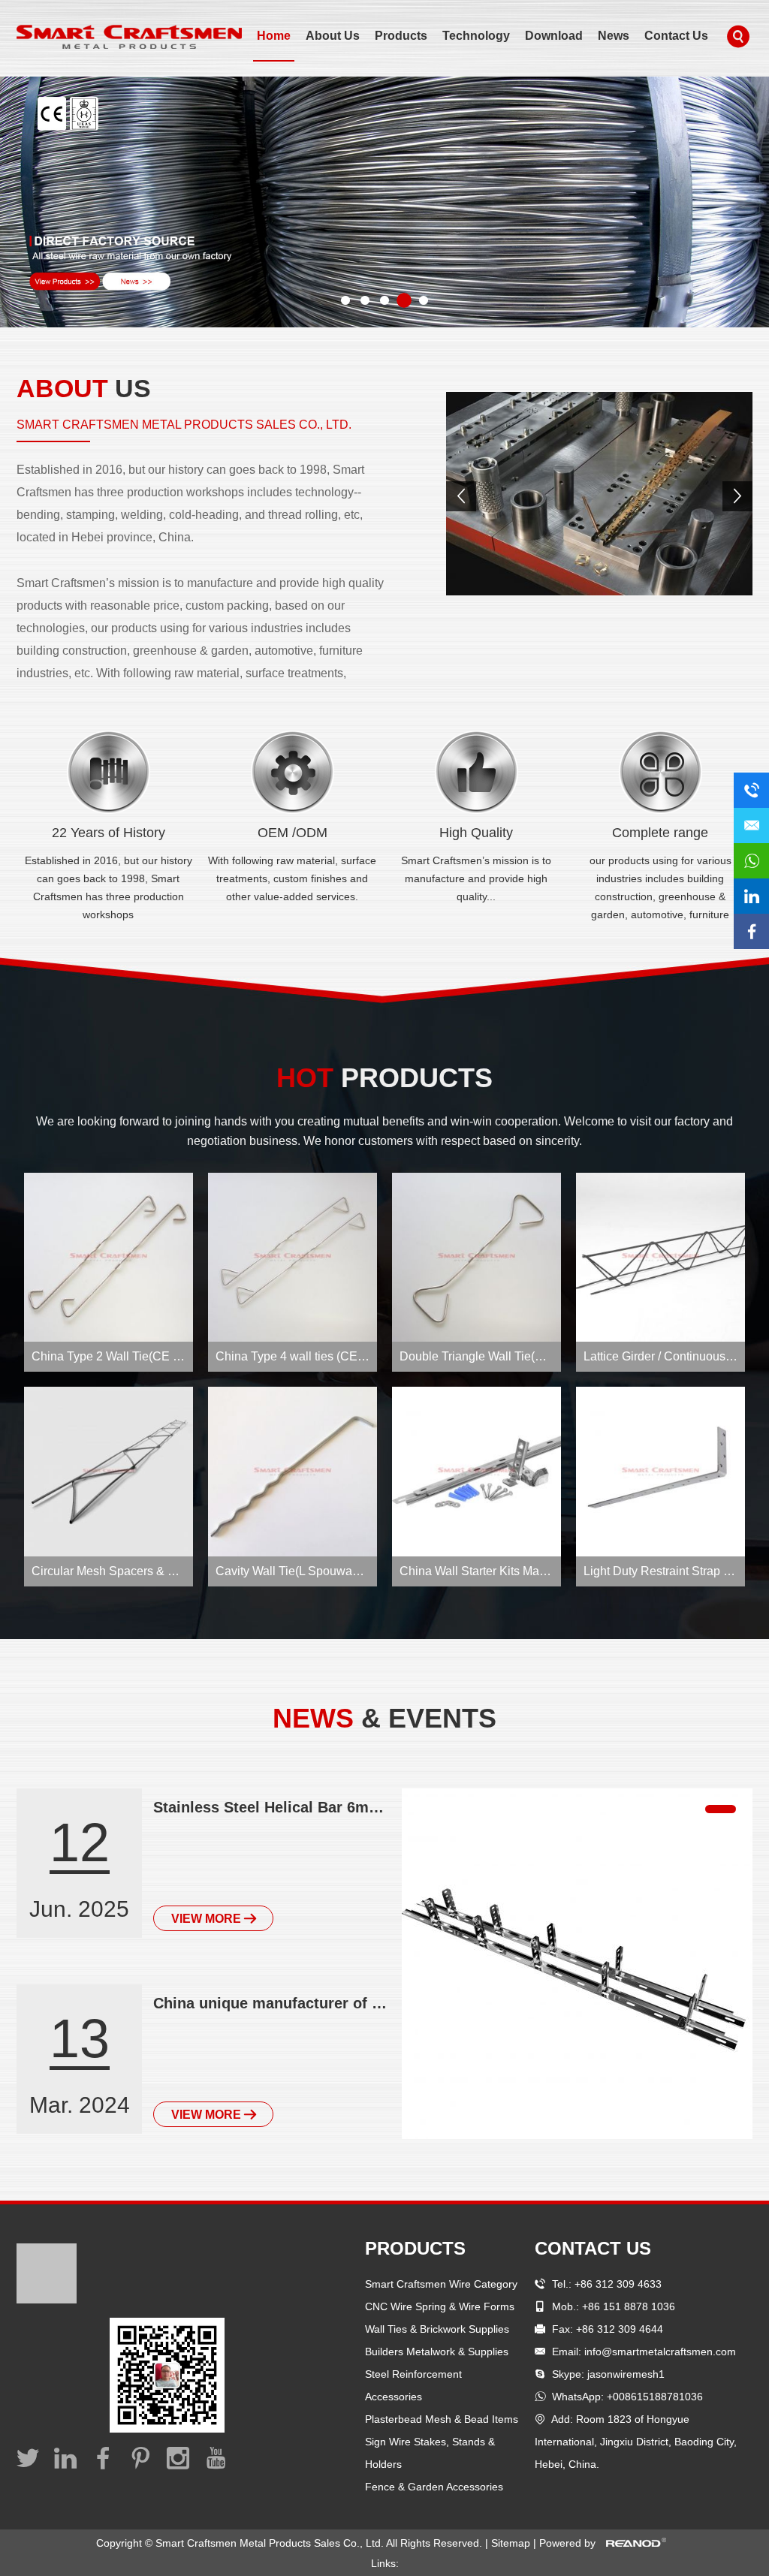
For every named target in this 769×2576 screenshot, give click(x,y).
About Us (333, 36)
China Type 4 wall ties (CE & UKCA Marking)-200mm (357, 1356)
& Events (384, 1718)
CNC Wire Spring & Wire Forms (440, 2306)
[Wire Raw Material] (384, 202)
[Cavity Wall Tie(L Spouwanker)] (293, 1471)
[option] (384, 202)
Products (401, 36)
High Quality (476, 833)
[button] (18, 204)
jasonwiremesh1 (626, 2374)
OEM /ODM (293, 833)
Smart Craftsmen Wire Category (441, 2284)
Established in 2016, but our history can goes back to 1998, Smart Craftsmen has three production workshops (109, 887)
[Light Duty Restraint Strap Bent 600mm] (660, 1471)
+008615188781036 (655, 2397)
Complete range (660, 833)
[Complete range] (660, 772)
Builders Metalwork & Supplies (437, 2352)
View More (208, 1919)
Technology (476, 36)
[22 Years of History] (109, 772)
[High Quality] (476, 772)
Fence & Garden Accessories (434, 2487)
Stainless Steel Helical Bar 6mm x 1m (273, 1807)
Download (554, 36)
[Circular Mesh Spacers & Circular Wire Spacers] (109, 1471)
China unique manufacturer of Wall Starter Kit (273, 2003)
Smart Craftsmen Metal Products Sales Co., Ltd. (184, 425)
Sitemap (512, 2543)
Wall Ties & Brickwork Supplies (437, 2329)
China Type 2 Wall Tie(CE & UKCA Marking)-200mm (171, 1356)
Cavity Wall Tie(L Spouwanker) (297, 1571)
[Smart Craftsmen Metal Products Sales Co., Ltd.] (129, 37)
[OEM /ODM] (293, 772)
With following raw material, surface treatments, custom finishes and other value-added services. (292, 878)
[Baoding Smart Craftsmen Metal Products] (599, 494)
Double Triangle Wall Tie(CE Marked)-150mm (521, 1356)
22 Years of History (109, 833)
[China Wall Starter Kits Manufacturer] (476, 1471)
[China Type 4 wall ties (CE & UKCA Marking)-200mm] (293, 1257)
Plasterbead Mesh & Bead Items (442, 2419)
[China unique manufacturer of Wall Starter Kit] (577, 1964)
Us (84, 388)
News (614, 36)
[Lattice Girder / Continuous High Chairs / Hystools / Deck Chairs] (660, 1257)
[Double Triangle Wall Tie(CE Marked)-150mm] (476, 1257)
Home (274, 36)
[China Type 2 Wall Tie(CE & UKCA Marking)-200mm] (109, 1257)
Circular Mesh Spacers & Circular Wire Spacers (158, 1571)
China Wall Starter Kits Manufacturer (496, 1571)
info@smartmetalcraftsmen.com (660, 2352)
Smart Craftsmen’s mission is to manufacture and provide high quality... (476, 878)
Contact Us (676, 36)
